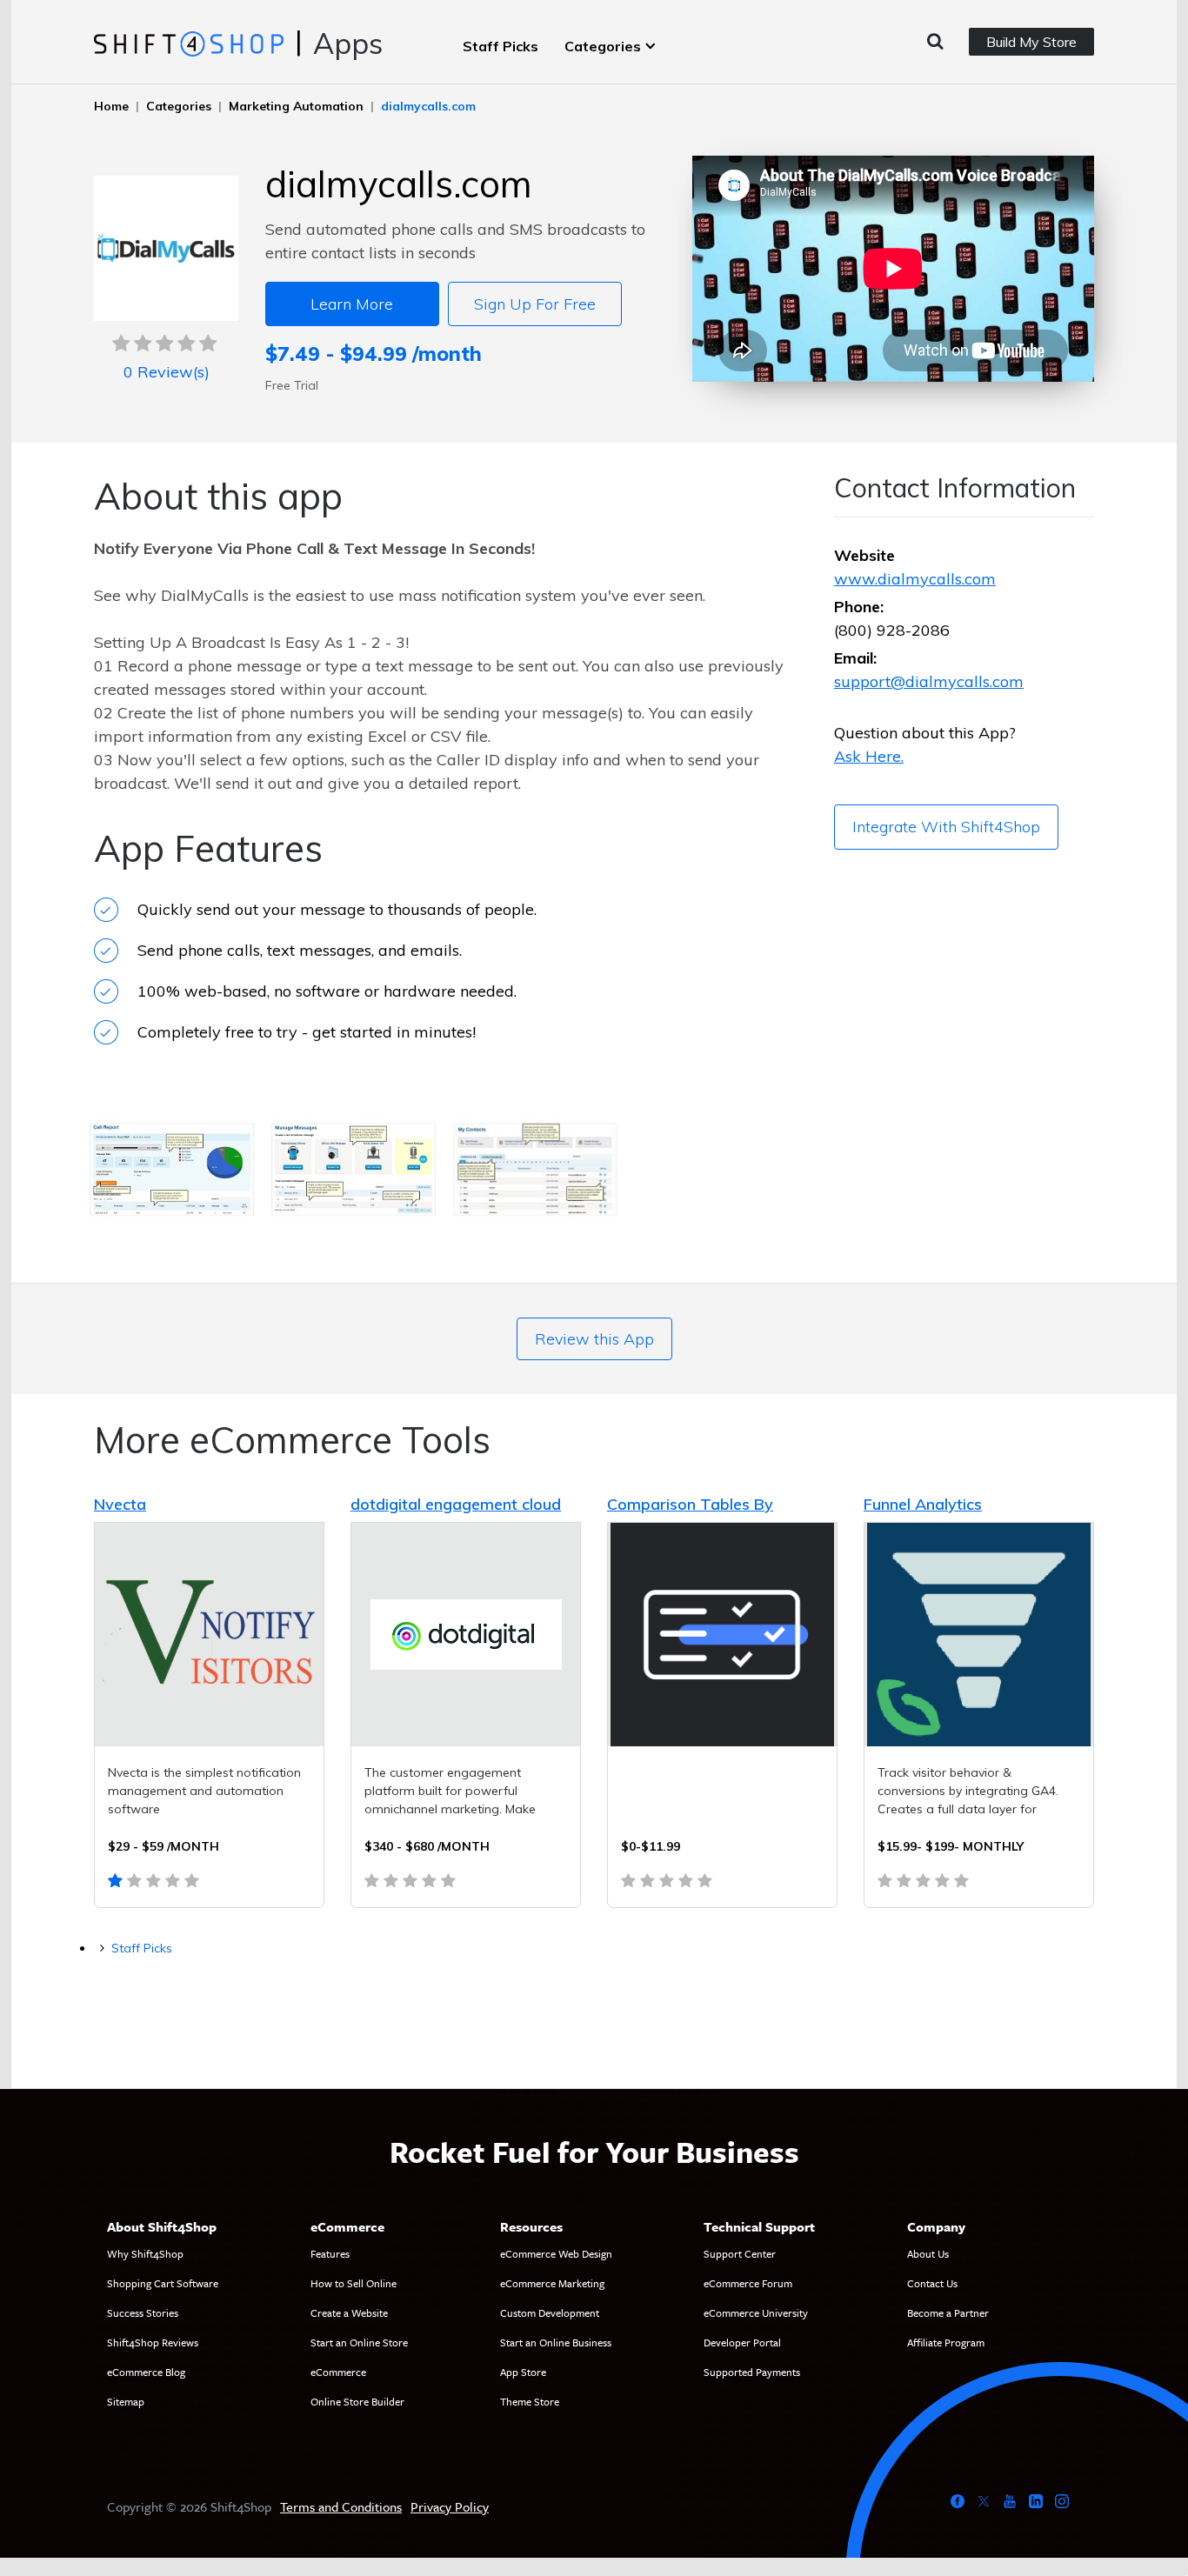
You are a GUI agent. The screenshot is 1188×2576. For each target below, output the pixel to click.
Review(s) (167, 372)
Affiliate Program (946, 2342)
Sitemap (126, 2401)
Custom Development (550, 2312)
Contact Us (932, 2283)
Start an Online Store (359, 2342)
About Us (928, 2253)
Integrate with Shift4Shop (946, 827)
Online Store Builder (357, 2401)
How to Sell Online (354, 2283)
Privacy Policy (450, 2506)
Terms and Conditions (341, 2506)
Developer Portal (742, 2342)
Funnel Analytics (923, 1504)
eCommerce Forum (748, 2283)
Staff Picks (501, 46)
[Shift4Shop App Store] (188, 43)
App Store (523, 2372)
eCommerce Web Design (556, 2253)
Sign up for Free (535, 304)
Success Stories (143, 2312)
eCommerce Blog (146, 2372)
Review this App (594, 1339)
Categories (603, 46)
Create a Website (349, 2312)
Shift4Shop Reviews (153, 2342)
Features (330, 2253)
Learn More (352, 304)
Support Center (740, 2253)
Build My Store (1031, 42)
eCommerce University (756, 2312)
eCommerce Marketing (552, 2283)
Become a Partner (948, 2312)
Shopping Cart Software (163, 2283)
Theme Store (530, 2401)
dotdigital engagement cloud (456, 1504)
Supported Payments (752, 2372)
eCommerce (338, 2372)
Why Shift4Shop (145, 2253)
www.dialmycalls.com (915, 579)
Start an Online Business (556, 2342)
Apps (348, 43)
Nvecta (120, 1504)
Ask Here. (869, 756)
